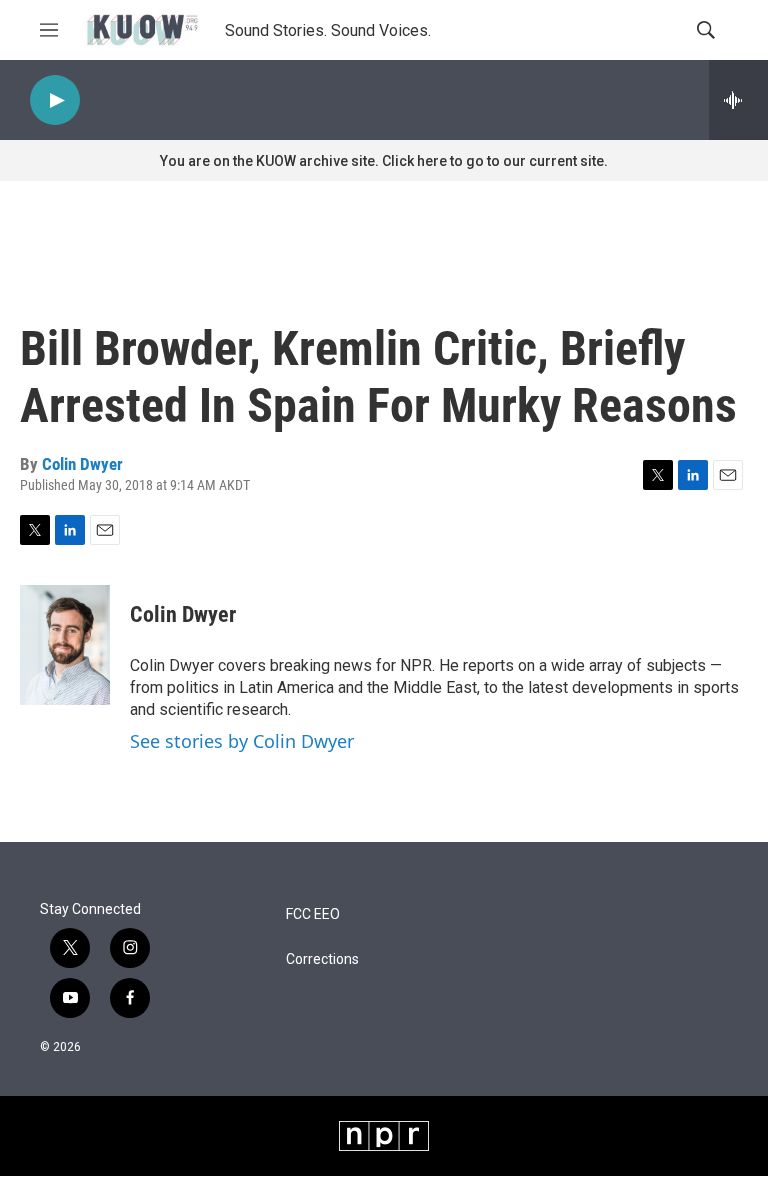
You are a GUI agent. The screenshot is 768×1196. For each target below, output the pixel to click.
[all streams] (738, 100)
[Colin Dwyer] (65, 645)
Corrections (322, 959)
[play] (55, 100)
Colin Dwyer (82, 464)
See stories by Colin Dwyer (242, 741)
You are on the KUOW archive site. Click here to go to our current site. (384, 161)
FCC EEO (313, 914)
